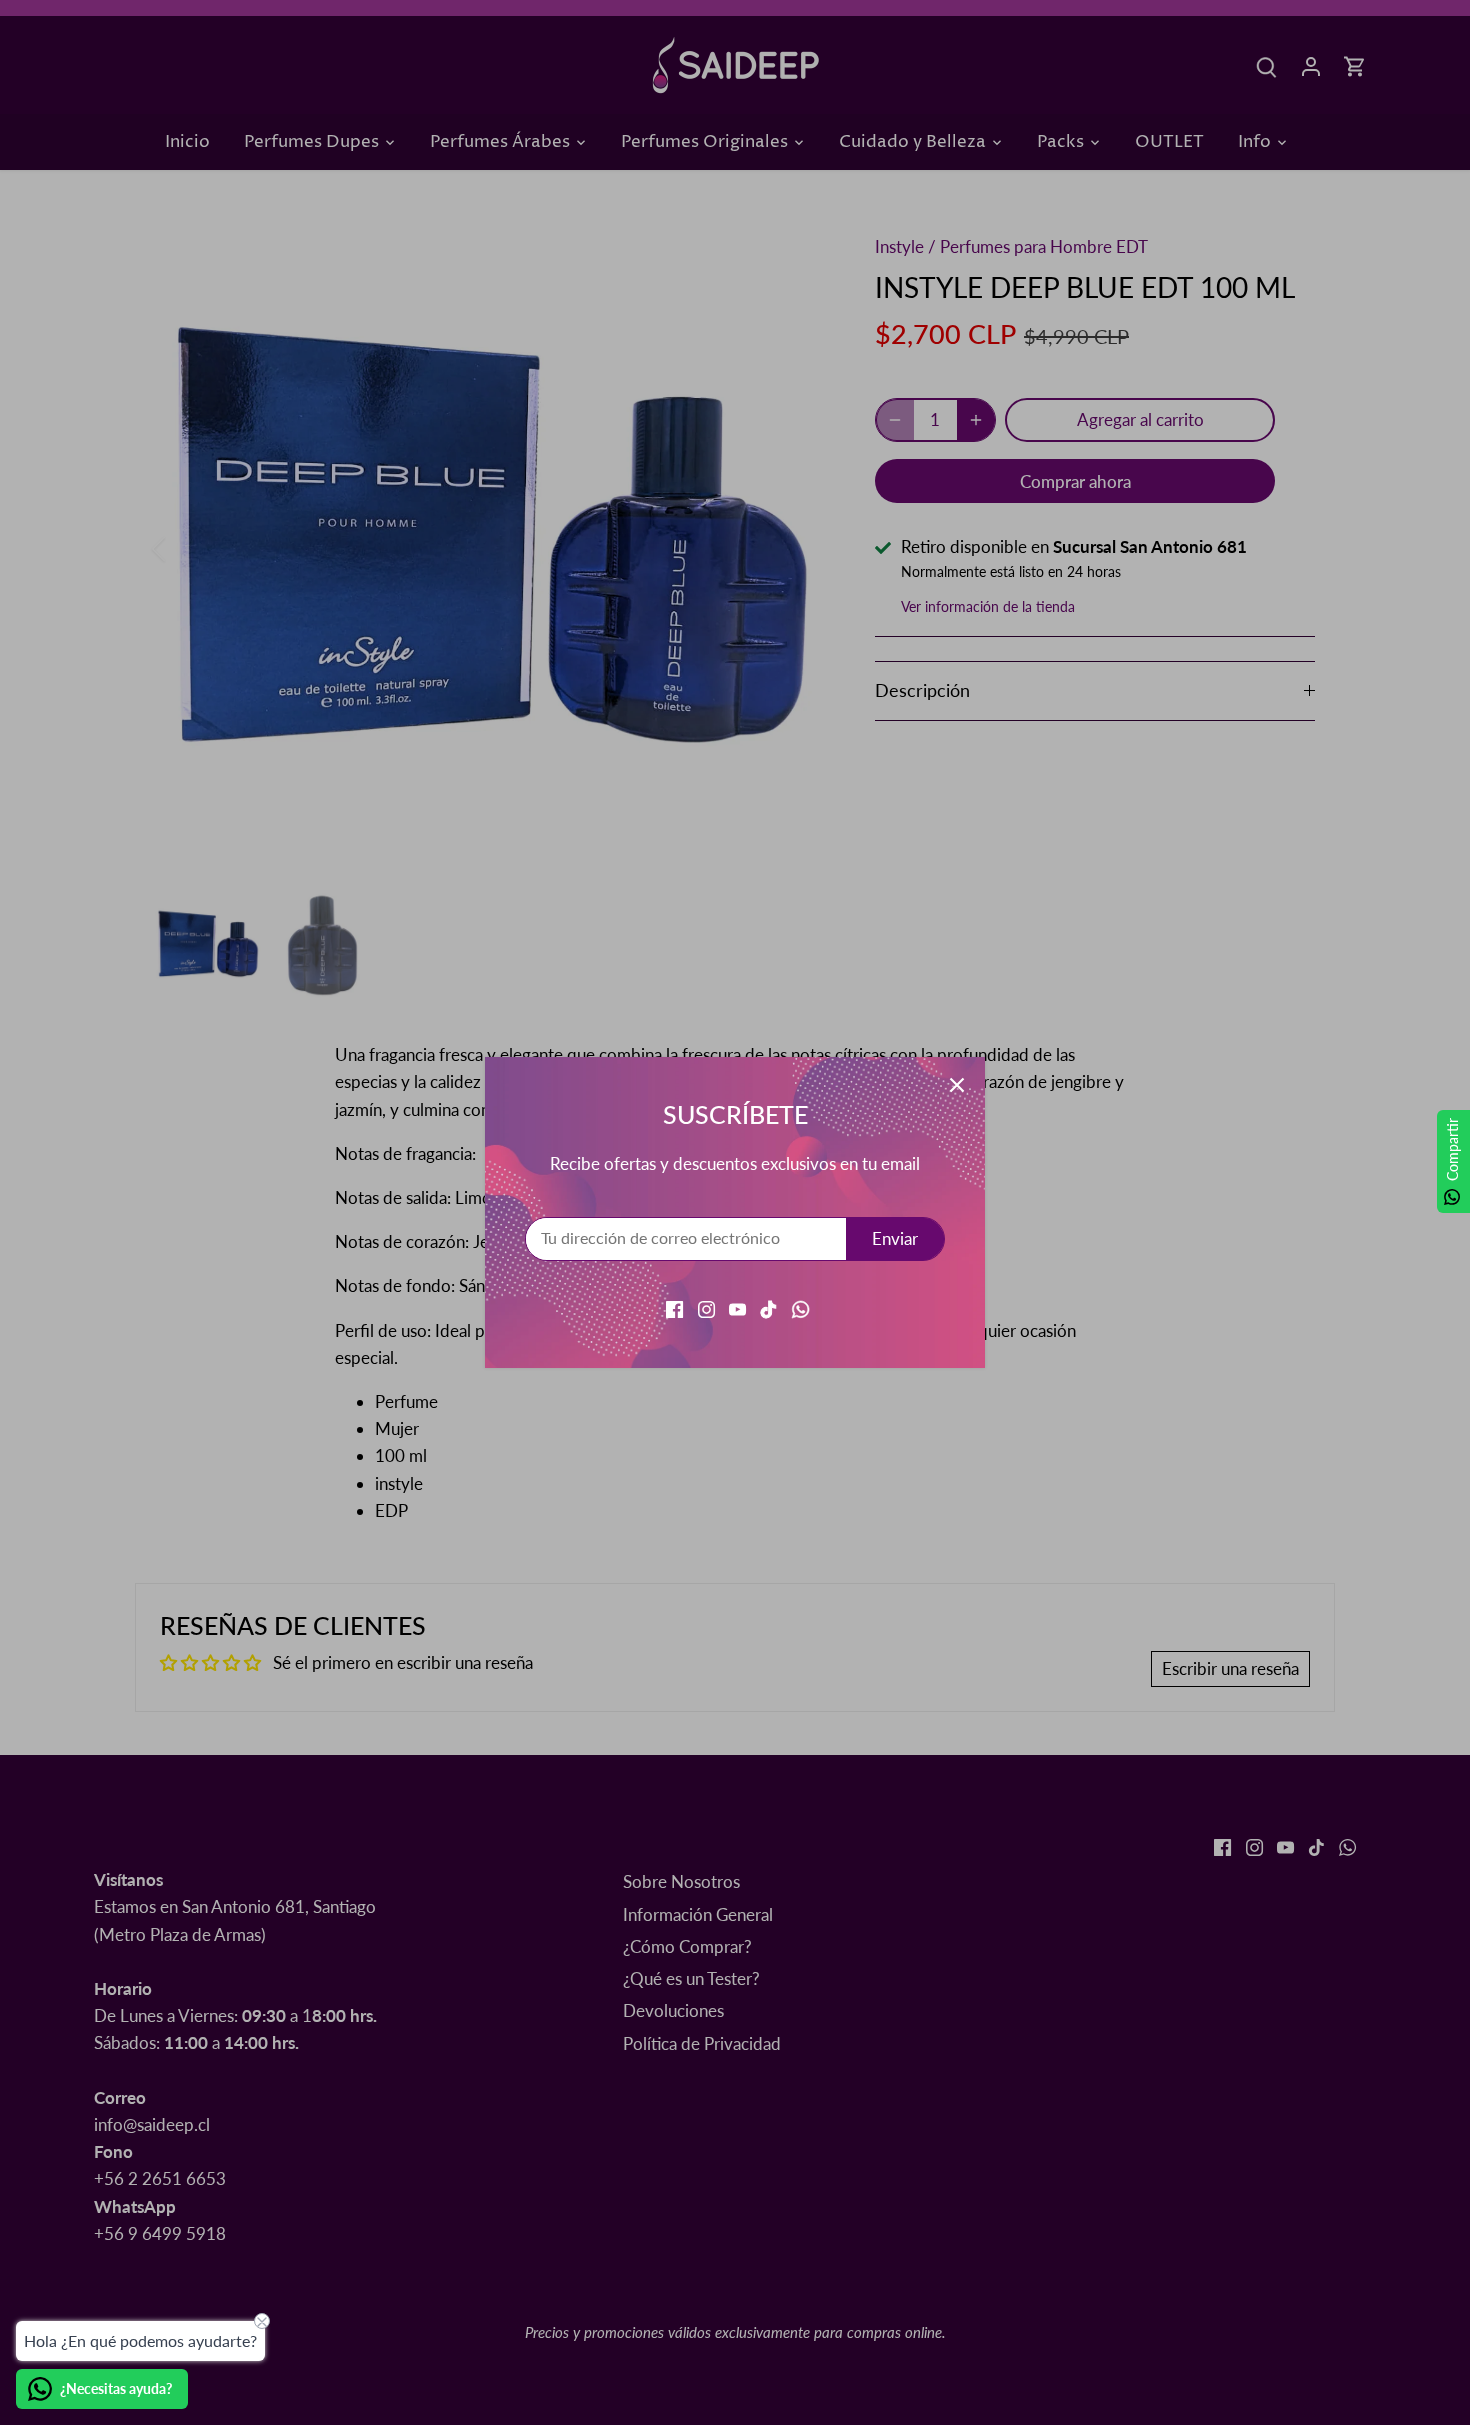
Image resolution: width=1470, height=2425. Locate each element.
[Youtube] (737, 1307)
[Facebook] (674, 1307)
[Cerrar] (957, 1085)
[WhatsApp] (800, 1307)
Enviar (895, 1238)
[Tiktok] (768, 1307)
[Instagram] (706, 1307)
